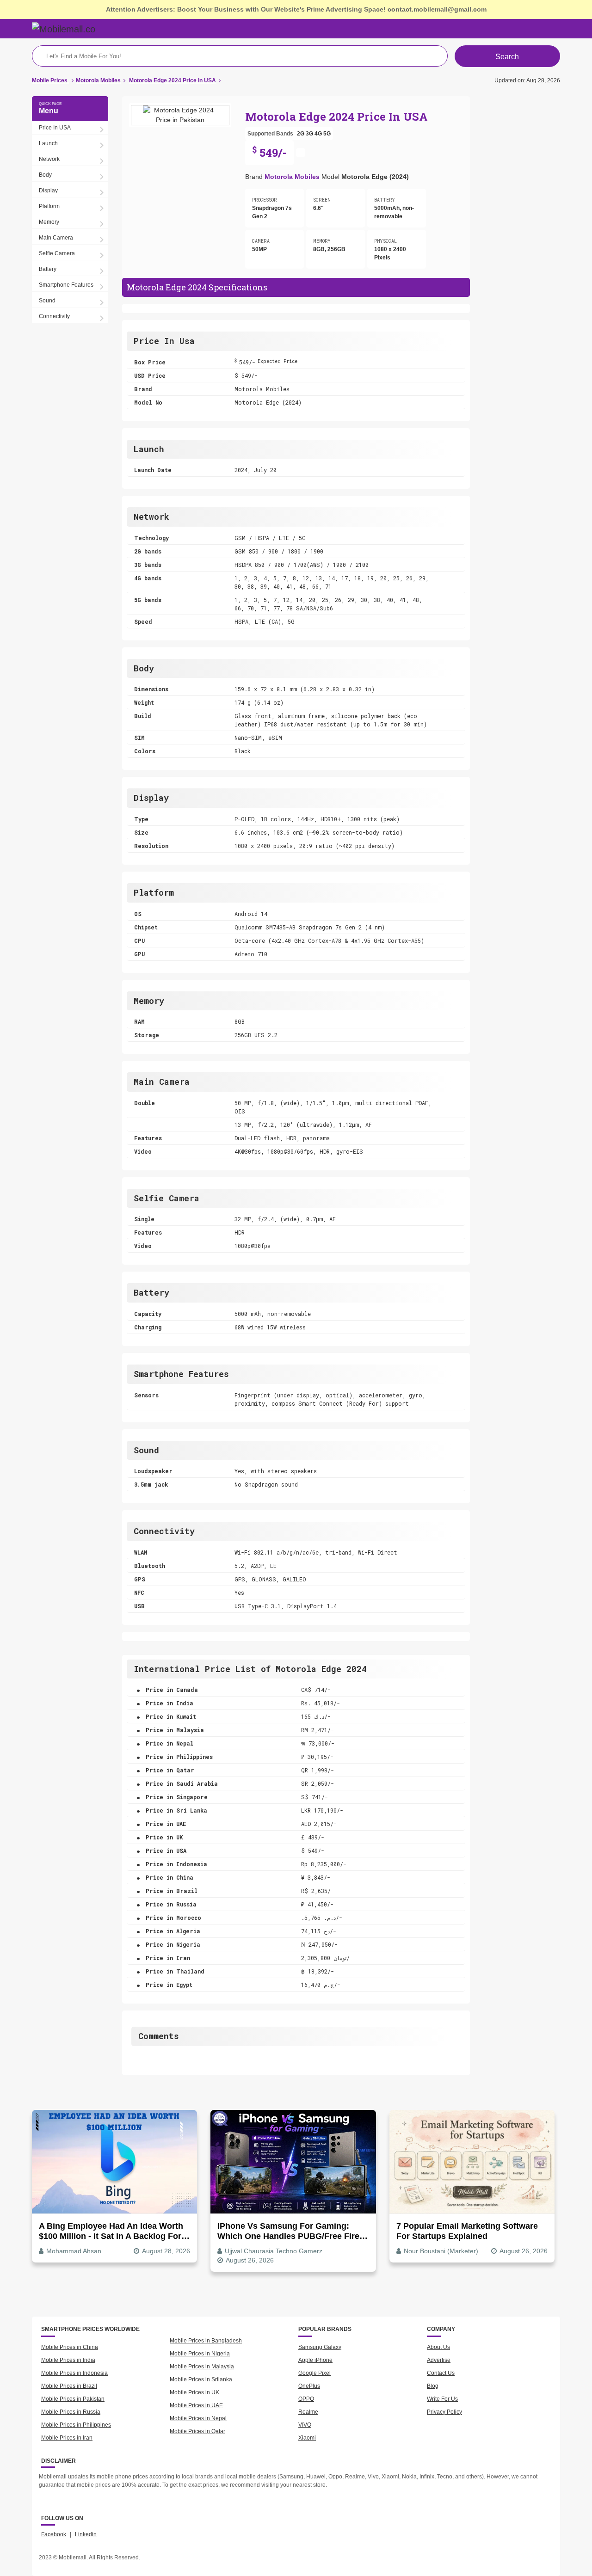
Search (507, 57)
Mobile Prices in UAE (196, 2405)
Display (48, 191)
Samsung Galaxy (320, 2347)
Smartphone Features (66, 285)
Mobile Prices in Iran (67, 2438)
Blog (433, 2386)
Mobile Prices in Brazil (69, 2386)
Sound (47, 301)
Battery (48, 269)
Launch (48, 143)
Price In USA (55, 128)
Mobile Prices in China (70, 2347)
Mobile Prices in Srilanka (201, 2379)
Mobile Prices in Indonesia (74, 2373)
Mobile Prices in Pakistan (73, 2399)
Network (49, 159)
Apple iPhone (315, 2360)
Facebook (54, 2534)
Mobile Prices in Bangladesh (206, 2341)
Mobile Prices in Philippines (76, 2425)
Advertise (439, 2360)
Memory (49, 222)
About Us (438, 2347)
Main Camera (56, 238)
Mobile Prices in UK (194, 2392)
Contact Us (441, 2373)
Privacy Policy (444, 2412)
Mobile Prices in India (68, 2360)
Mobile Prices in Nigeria (200, 2354)
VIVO (305, 2425)
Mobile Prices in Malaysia (202, 2367)
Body (45, 175)
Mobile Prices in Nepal (198, 2418)
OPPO (306, 2399)
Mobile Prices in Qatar (197, 2431)
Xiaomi (307, 2438)
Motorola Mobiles (292, 177)
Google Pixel (314, 2373)
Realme (308, 2412)
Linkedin (86, 2534)
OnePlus (309, 2386)
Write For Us (442, 2399)
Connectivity (54, 316)
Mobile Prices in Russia (71, 2412)
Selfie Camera (57, 253)
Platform (49, 206)
